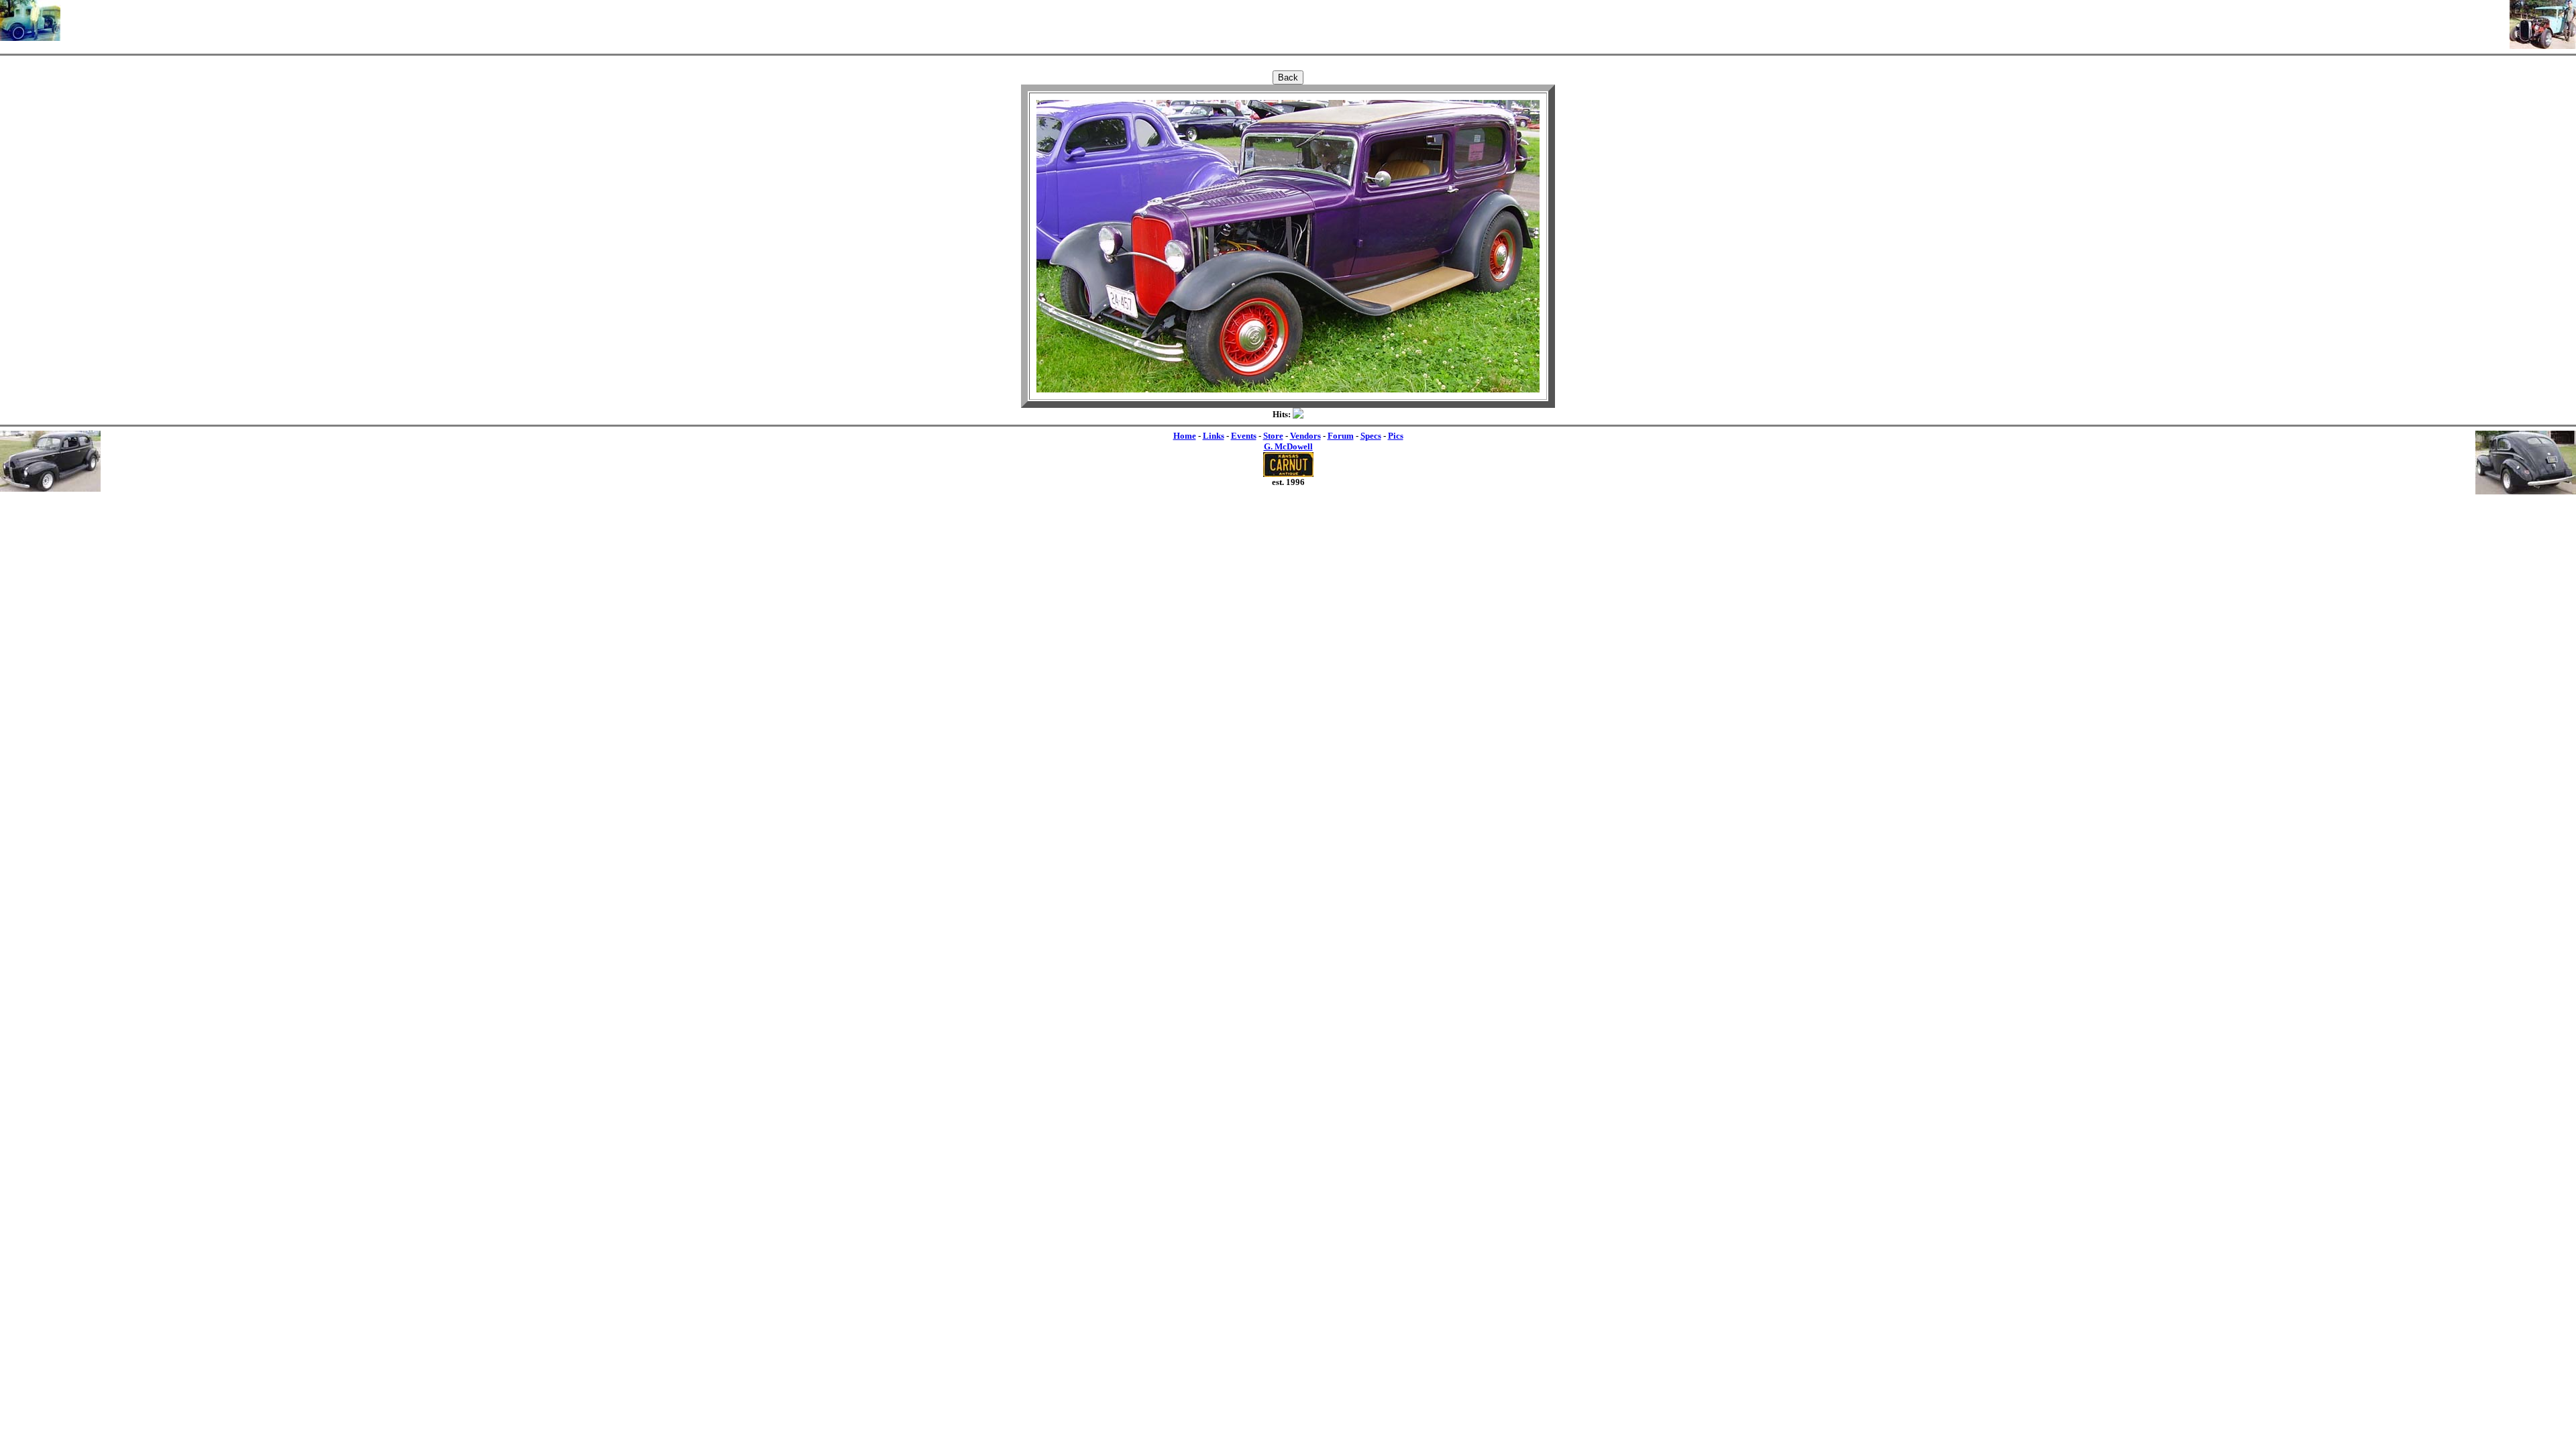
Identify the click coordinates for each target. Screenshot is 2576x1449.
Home (1185, 436)
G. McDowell (1288, 446)
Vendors (1305, 436)
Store (1273, 436)
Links (1214, 436)
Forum (1341, 436)
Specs (1371, 436)
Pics (1396, 436)
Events (1244, 436)
